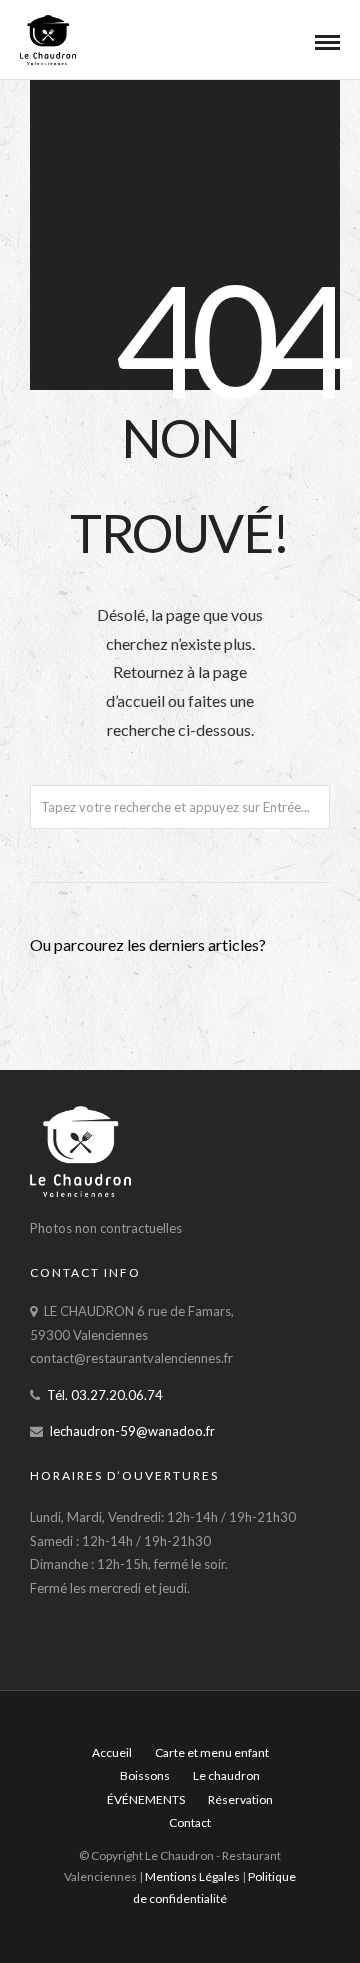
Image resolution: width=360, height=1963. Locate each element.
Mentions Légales (193, 1876)
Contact (190, 1822)
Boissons (145, 1775)
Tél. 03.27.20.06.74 (105, 1395)
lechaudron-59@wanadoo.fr (132, 1431)
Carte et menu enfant (212, 1752)
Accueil (112, 1752)
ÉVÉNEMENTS (146, 1799)
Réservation (240, 1799)
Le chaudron (226, 1775)
